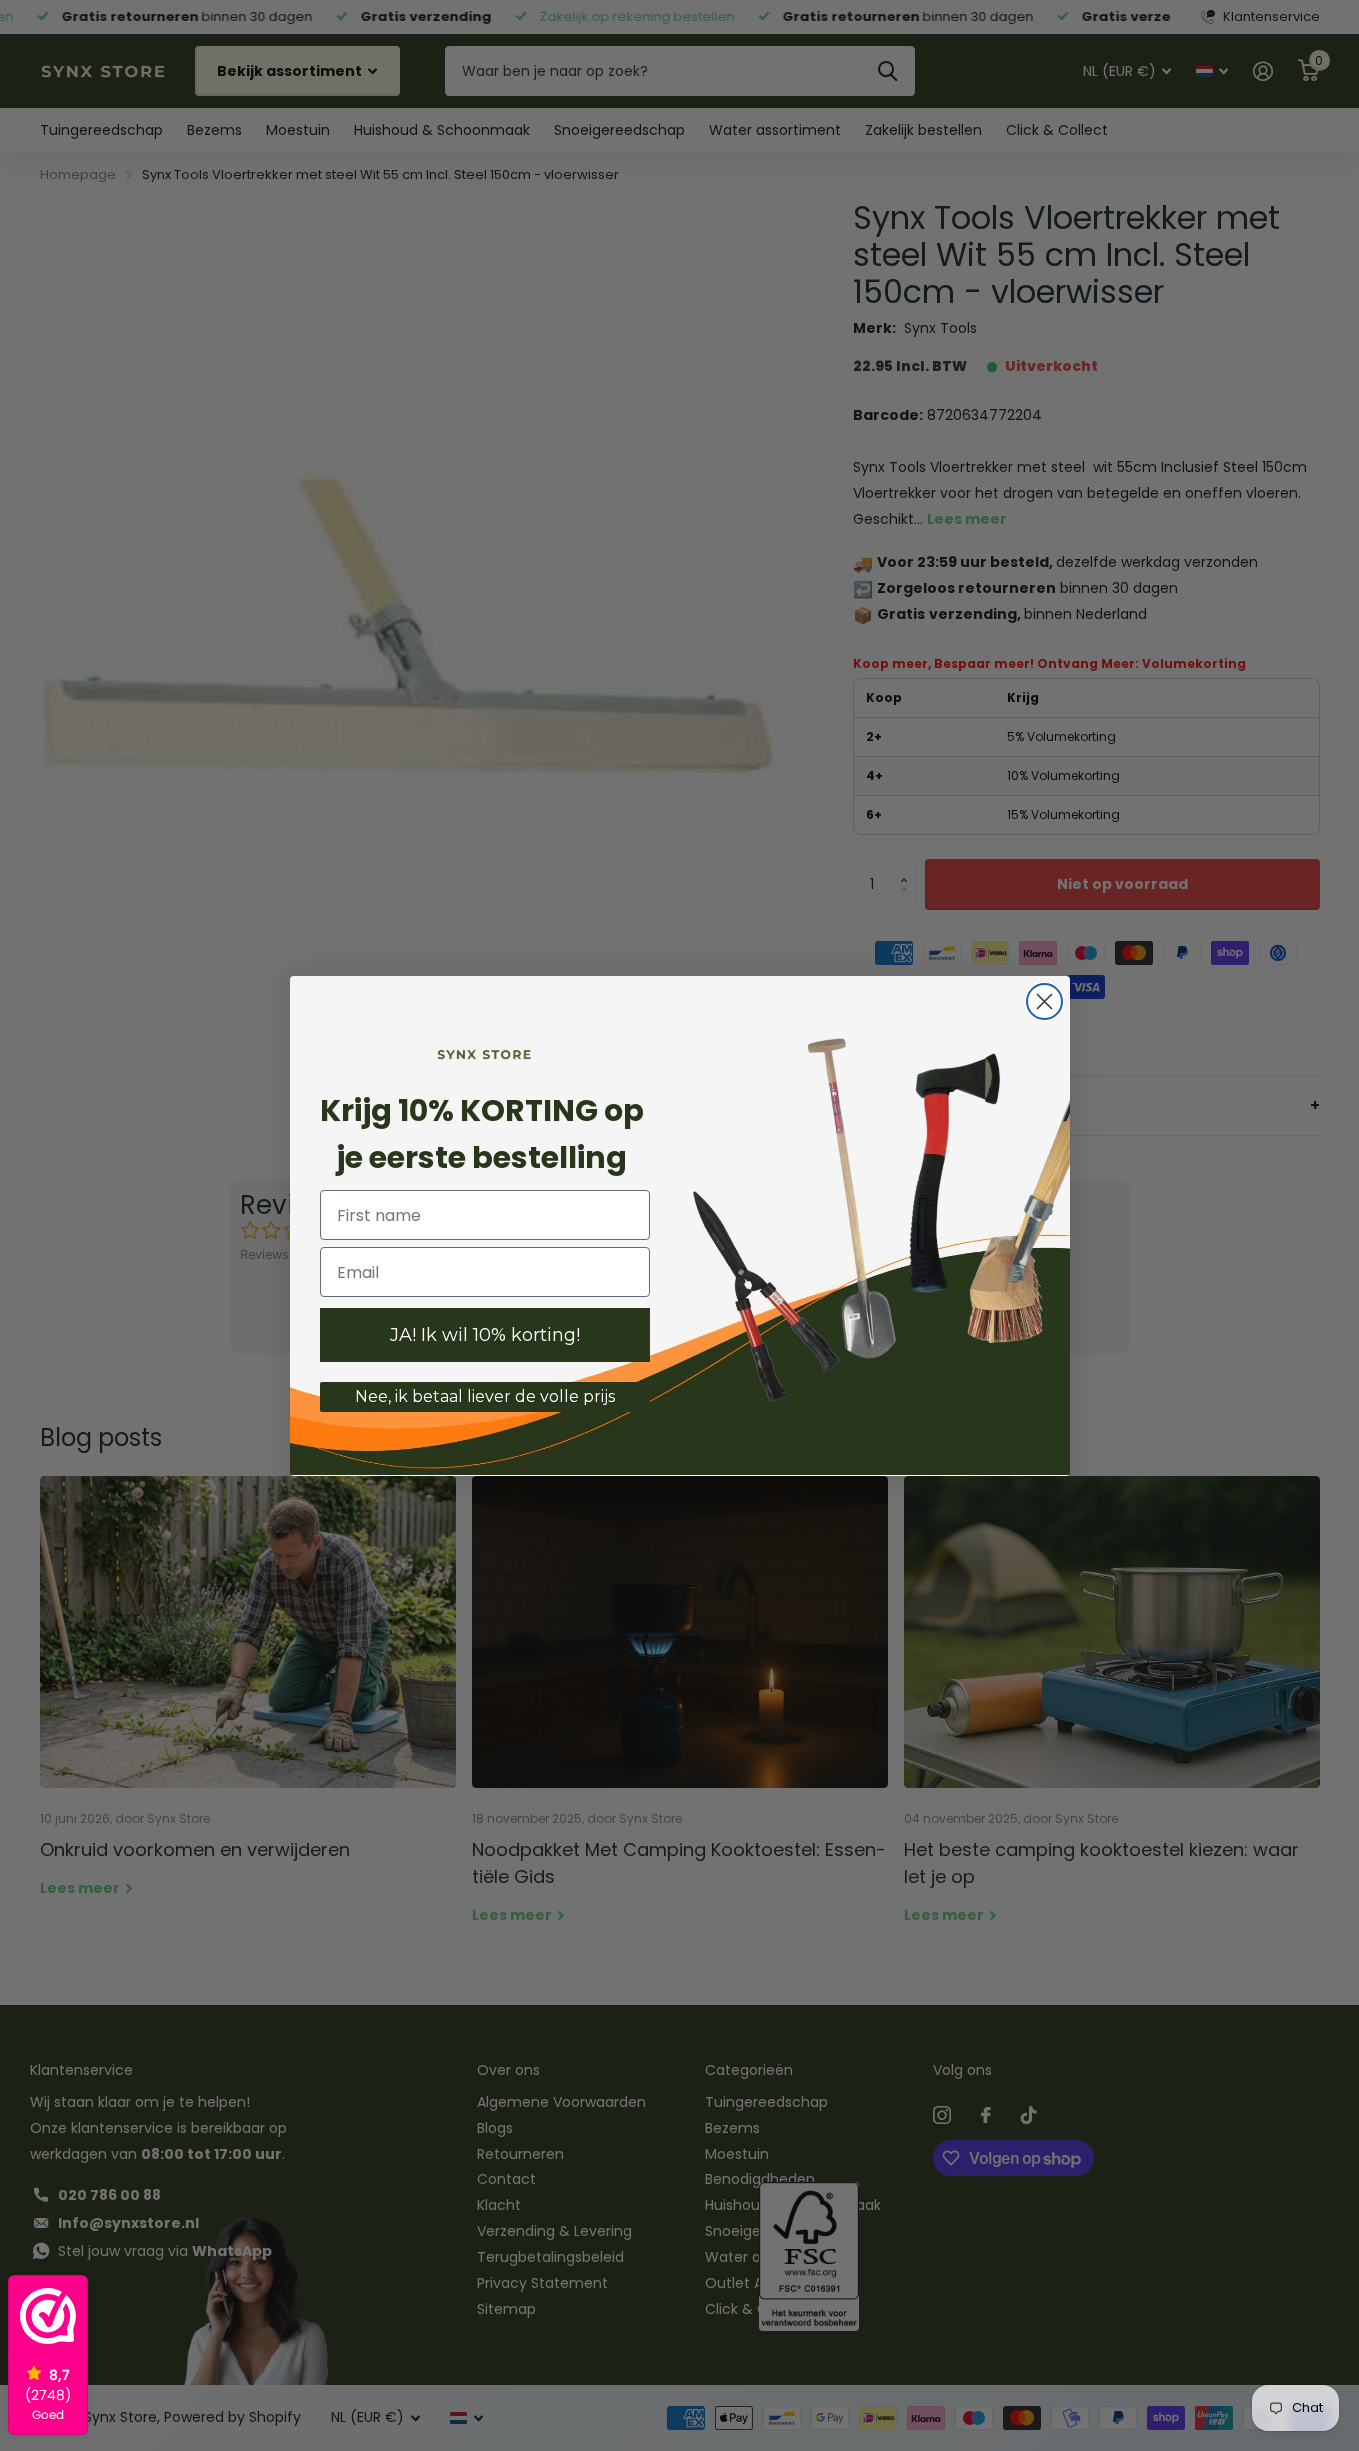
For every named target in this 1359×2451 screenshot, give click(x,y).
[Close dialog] (1044, 1001)
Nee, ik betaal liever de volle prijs (485, 1396)
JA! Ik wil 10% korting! (485, 1335)
